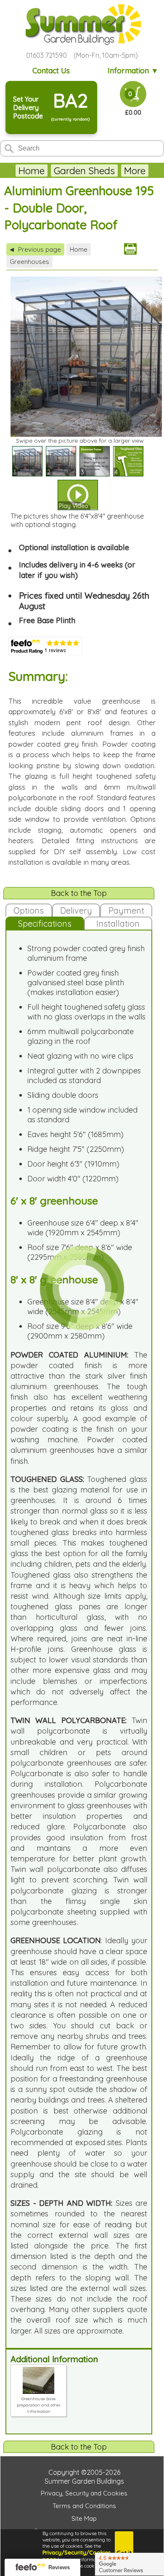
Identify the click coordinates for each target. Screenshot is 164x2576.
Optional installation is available (74, 547)
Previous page (35, 249)
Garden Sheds (84, 171)
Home (32, 171)
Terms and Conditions (84, 2506)
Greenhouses (29, 262)
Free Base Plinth (47, 620)
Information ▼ (133, 71)
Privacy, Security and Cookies (84, 2493)
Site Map (84, 2518)
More (135, 171)
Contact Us (51, 71)
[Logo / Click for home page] (82, 25)
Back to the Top (79, 893)
